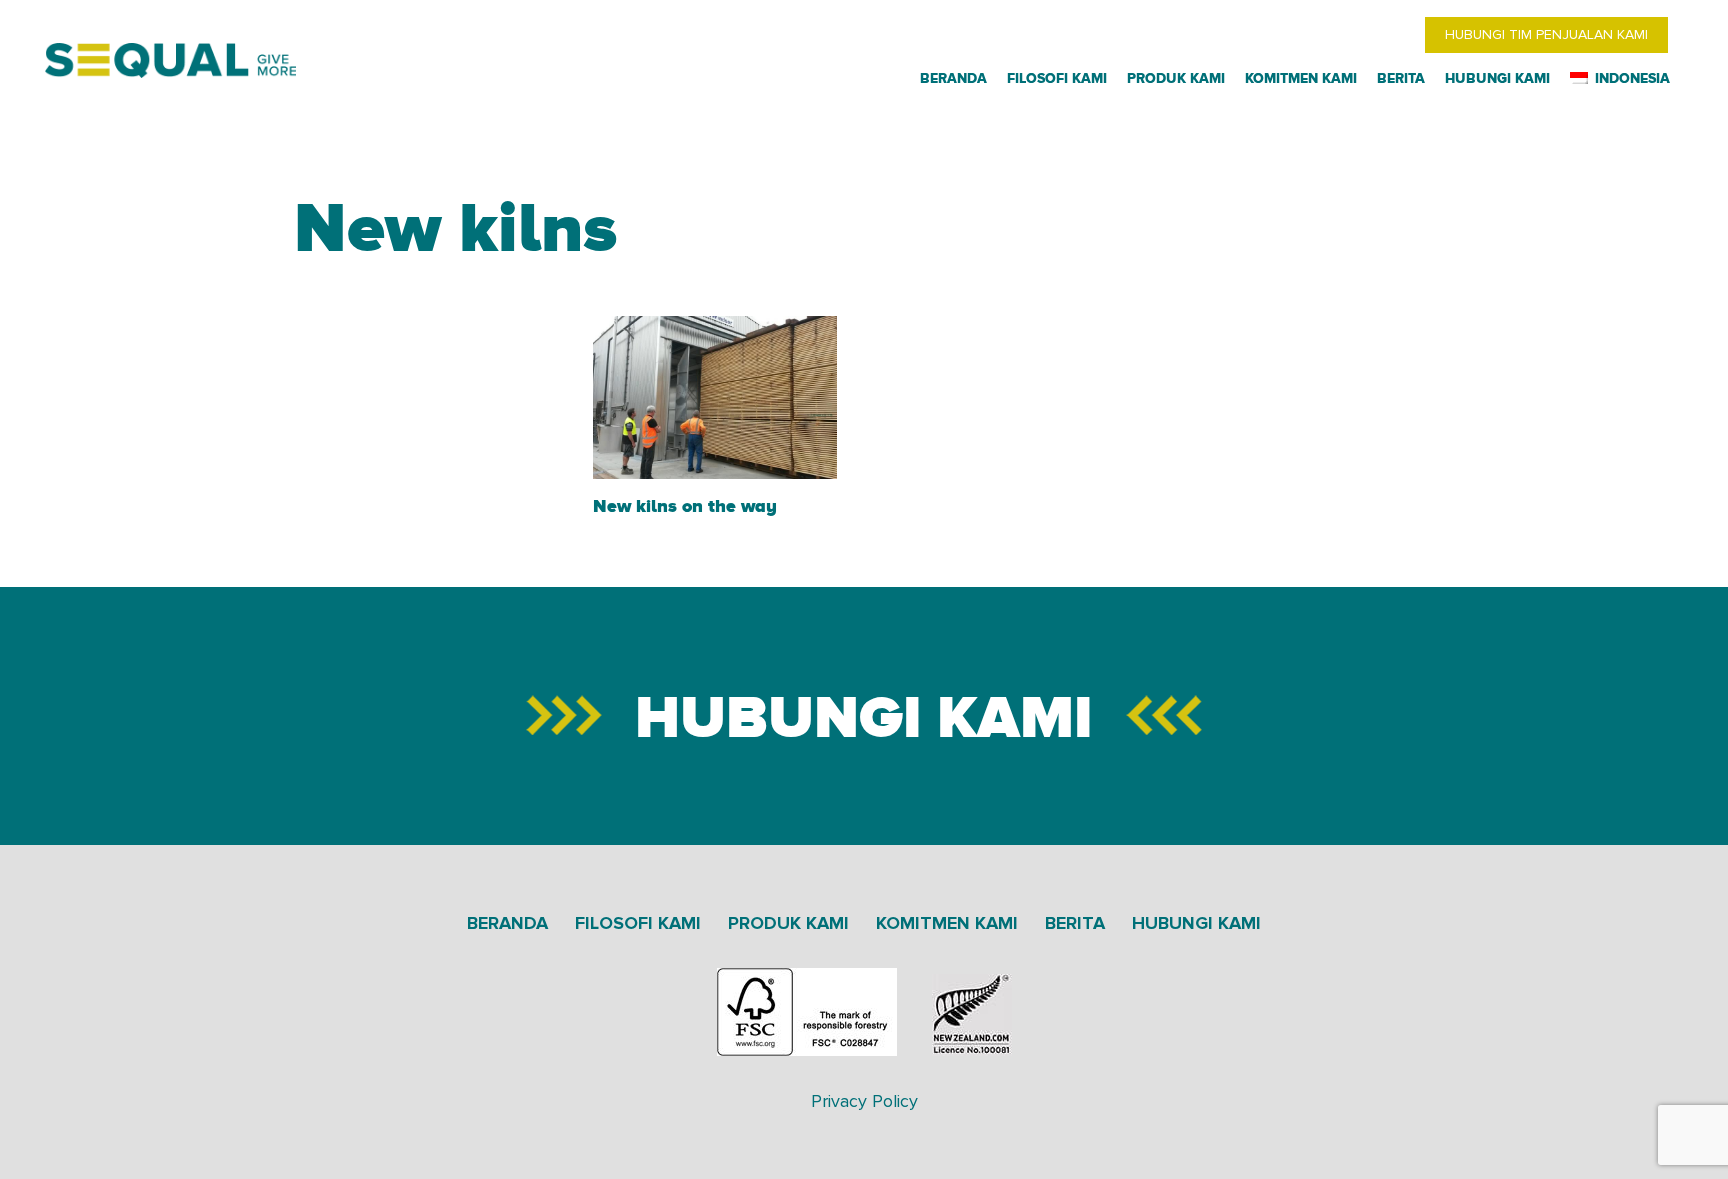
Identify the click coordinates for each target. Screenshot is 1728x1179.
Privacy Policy (864, 1101)
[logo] (170, 60)
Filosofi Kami (638, 923)
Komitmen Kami (947, 923)
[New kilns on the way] (715, 397)
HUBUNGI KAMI (864, 716)
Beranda (507, 923)
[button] (1675, 78)
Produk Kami (788, 923)
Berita (1075, 923)
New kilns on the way (685, 505)
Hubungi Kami (1196, 923)
